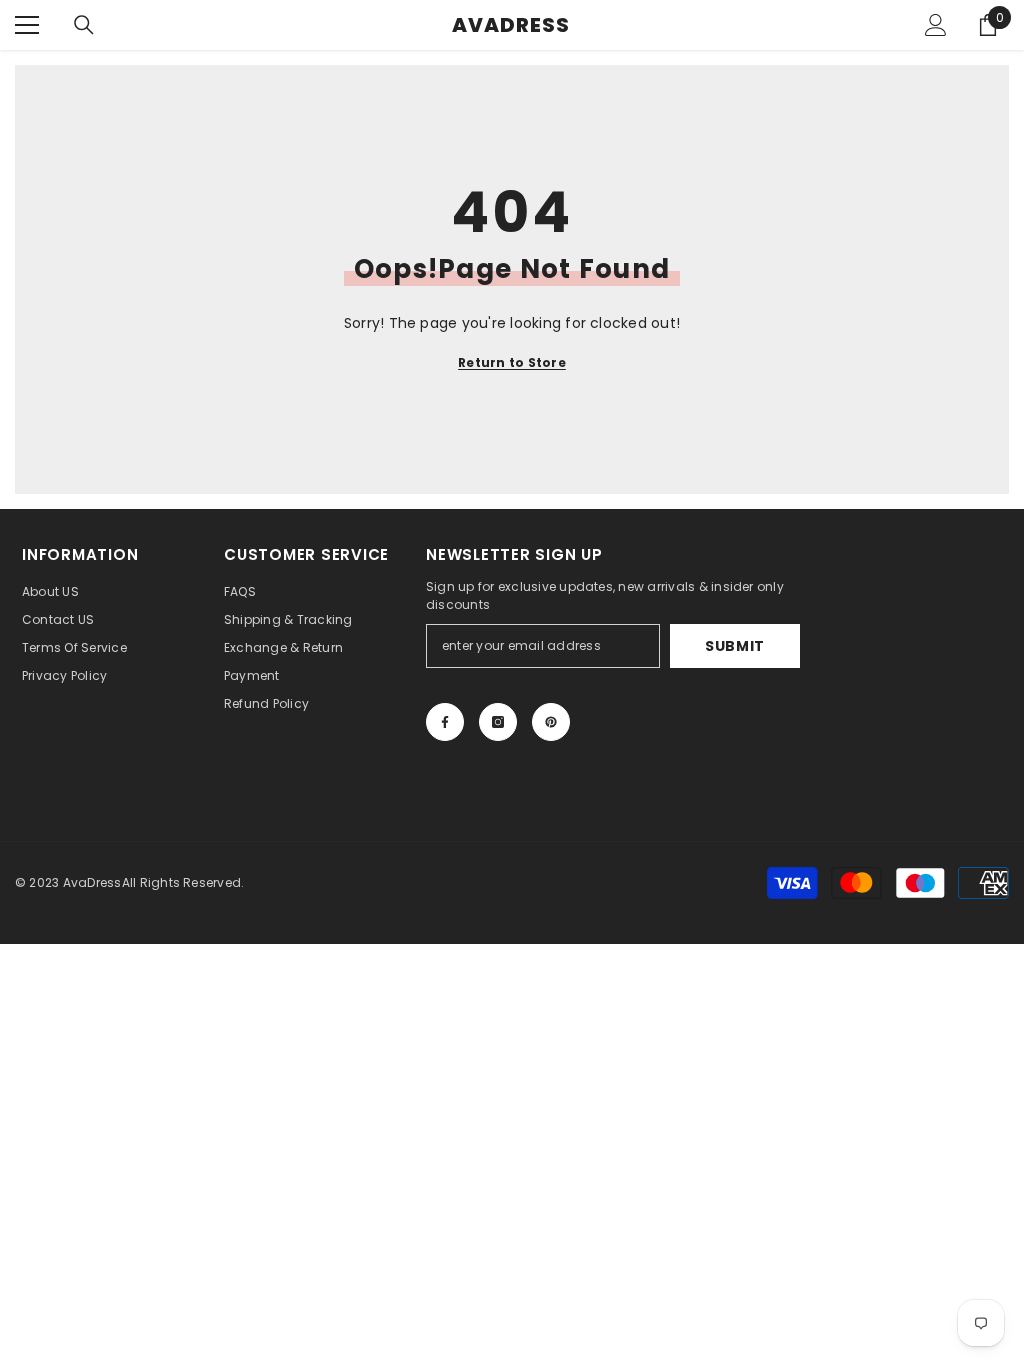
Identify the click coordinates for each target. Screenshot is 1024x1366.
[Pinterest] (551, 722)
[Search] (84, 25)
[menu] (27, 25)
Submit (735, 646)
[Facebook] (445, 722)
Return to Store (512, 362)
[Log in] (936, 25)
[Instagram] (498, 722)
